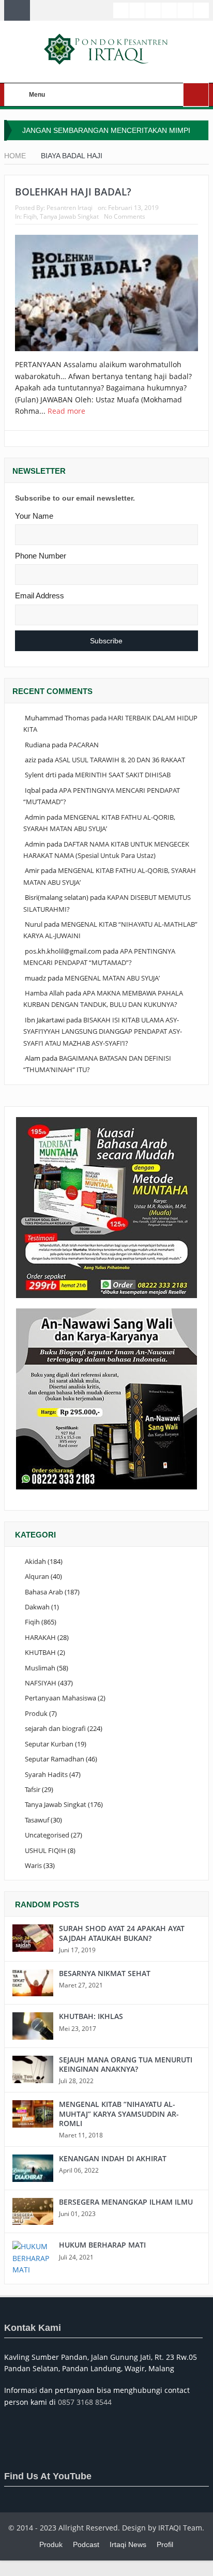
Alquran (37, 1576)
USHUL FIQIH (45, 1850)
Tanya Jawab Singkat (69, 216)
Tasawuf (37, 1820)
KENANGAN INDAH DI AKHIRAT (113, 2158)
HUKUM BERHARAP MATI (102, 2245)
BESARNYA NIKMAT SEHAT (105, 1973)
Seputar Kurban (49, 1744)
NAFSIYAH (41, 1683)
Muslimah (40, 1668)
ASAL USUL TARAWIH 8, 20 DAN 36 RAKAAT (120, 760)
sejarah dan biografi (55, 1728)
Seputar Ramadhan (55, 1759)
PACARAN (84, 745)
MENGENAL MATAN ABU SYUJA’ (112, 978)
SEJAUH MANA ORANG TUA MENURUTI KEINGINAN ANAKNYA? (126, 2064)
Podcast (86, 2544)
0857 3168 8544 (85, 2402)
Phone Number (41, 556)
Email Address (40, 596)
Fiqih (30, 216)
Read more (67, 411)
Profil (165, 2544)
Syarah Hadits (46, 1774)
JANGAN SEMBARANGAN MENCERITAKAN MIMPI (106, 130)
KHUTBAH (40, 1652)
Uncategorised (47, 1835)
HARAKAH (40, 1637)
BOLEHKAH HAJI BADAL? (73, 192)
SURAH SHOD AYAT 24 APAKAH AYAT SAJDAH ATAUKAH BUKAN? (122, 1933)
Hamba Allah (44, 993)
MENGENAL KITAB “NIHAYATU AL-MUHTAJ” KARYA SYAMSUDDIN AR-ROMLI (119, 2113)
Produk (36, 1713)
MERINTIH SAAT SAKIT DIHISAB (123, 775)
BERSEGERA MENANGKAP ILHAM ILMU (126, 2202)
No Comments (125, 216)
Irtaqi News (128, 2544)
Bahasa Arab (44, 1592)
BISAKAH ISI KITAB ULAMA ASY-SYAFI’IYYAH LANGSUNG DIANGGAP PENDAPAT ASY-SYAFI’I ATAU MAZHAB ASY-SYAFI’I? (103, 1031)
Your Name (34, 516)
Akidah (35, 1561)
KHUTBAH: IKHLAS (91, 2016)
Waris (33, 1865)
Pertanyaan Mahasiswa (60, 1698)
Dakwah (37, 1607)
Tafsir (33, 1789)
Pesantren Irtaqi (70, 208)
